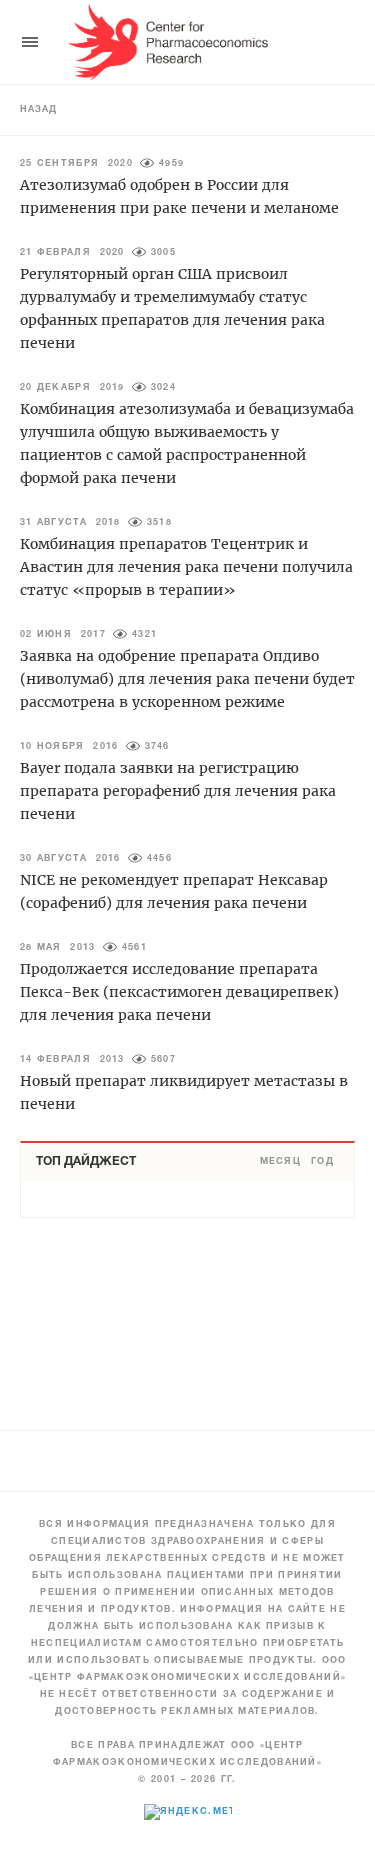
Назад (38, 110)
